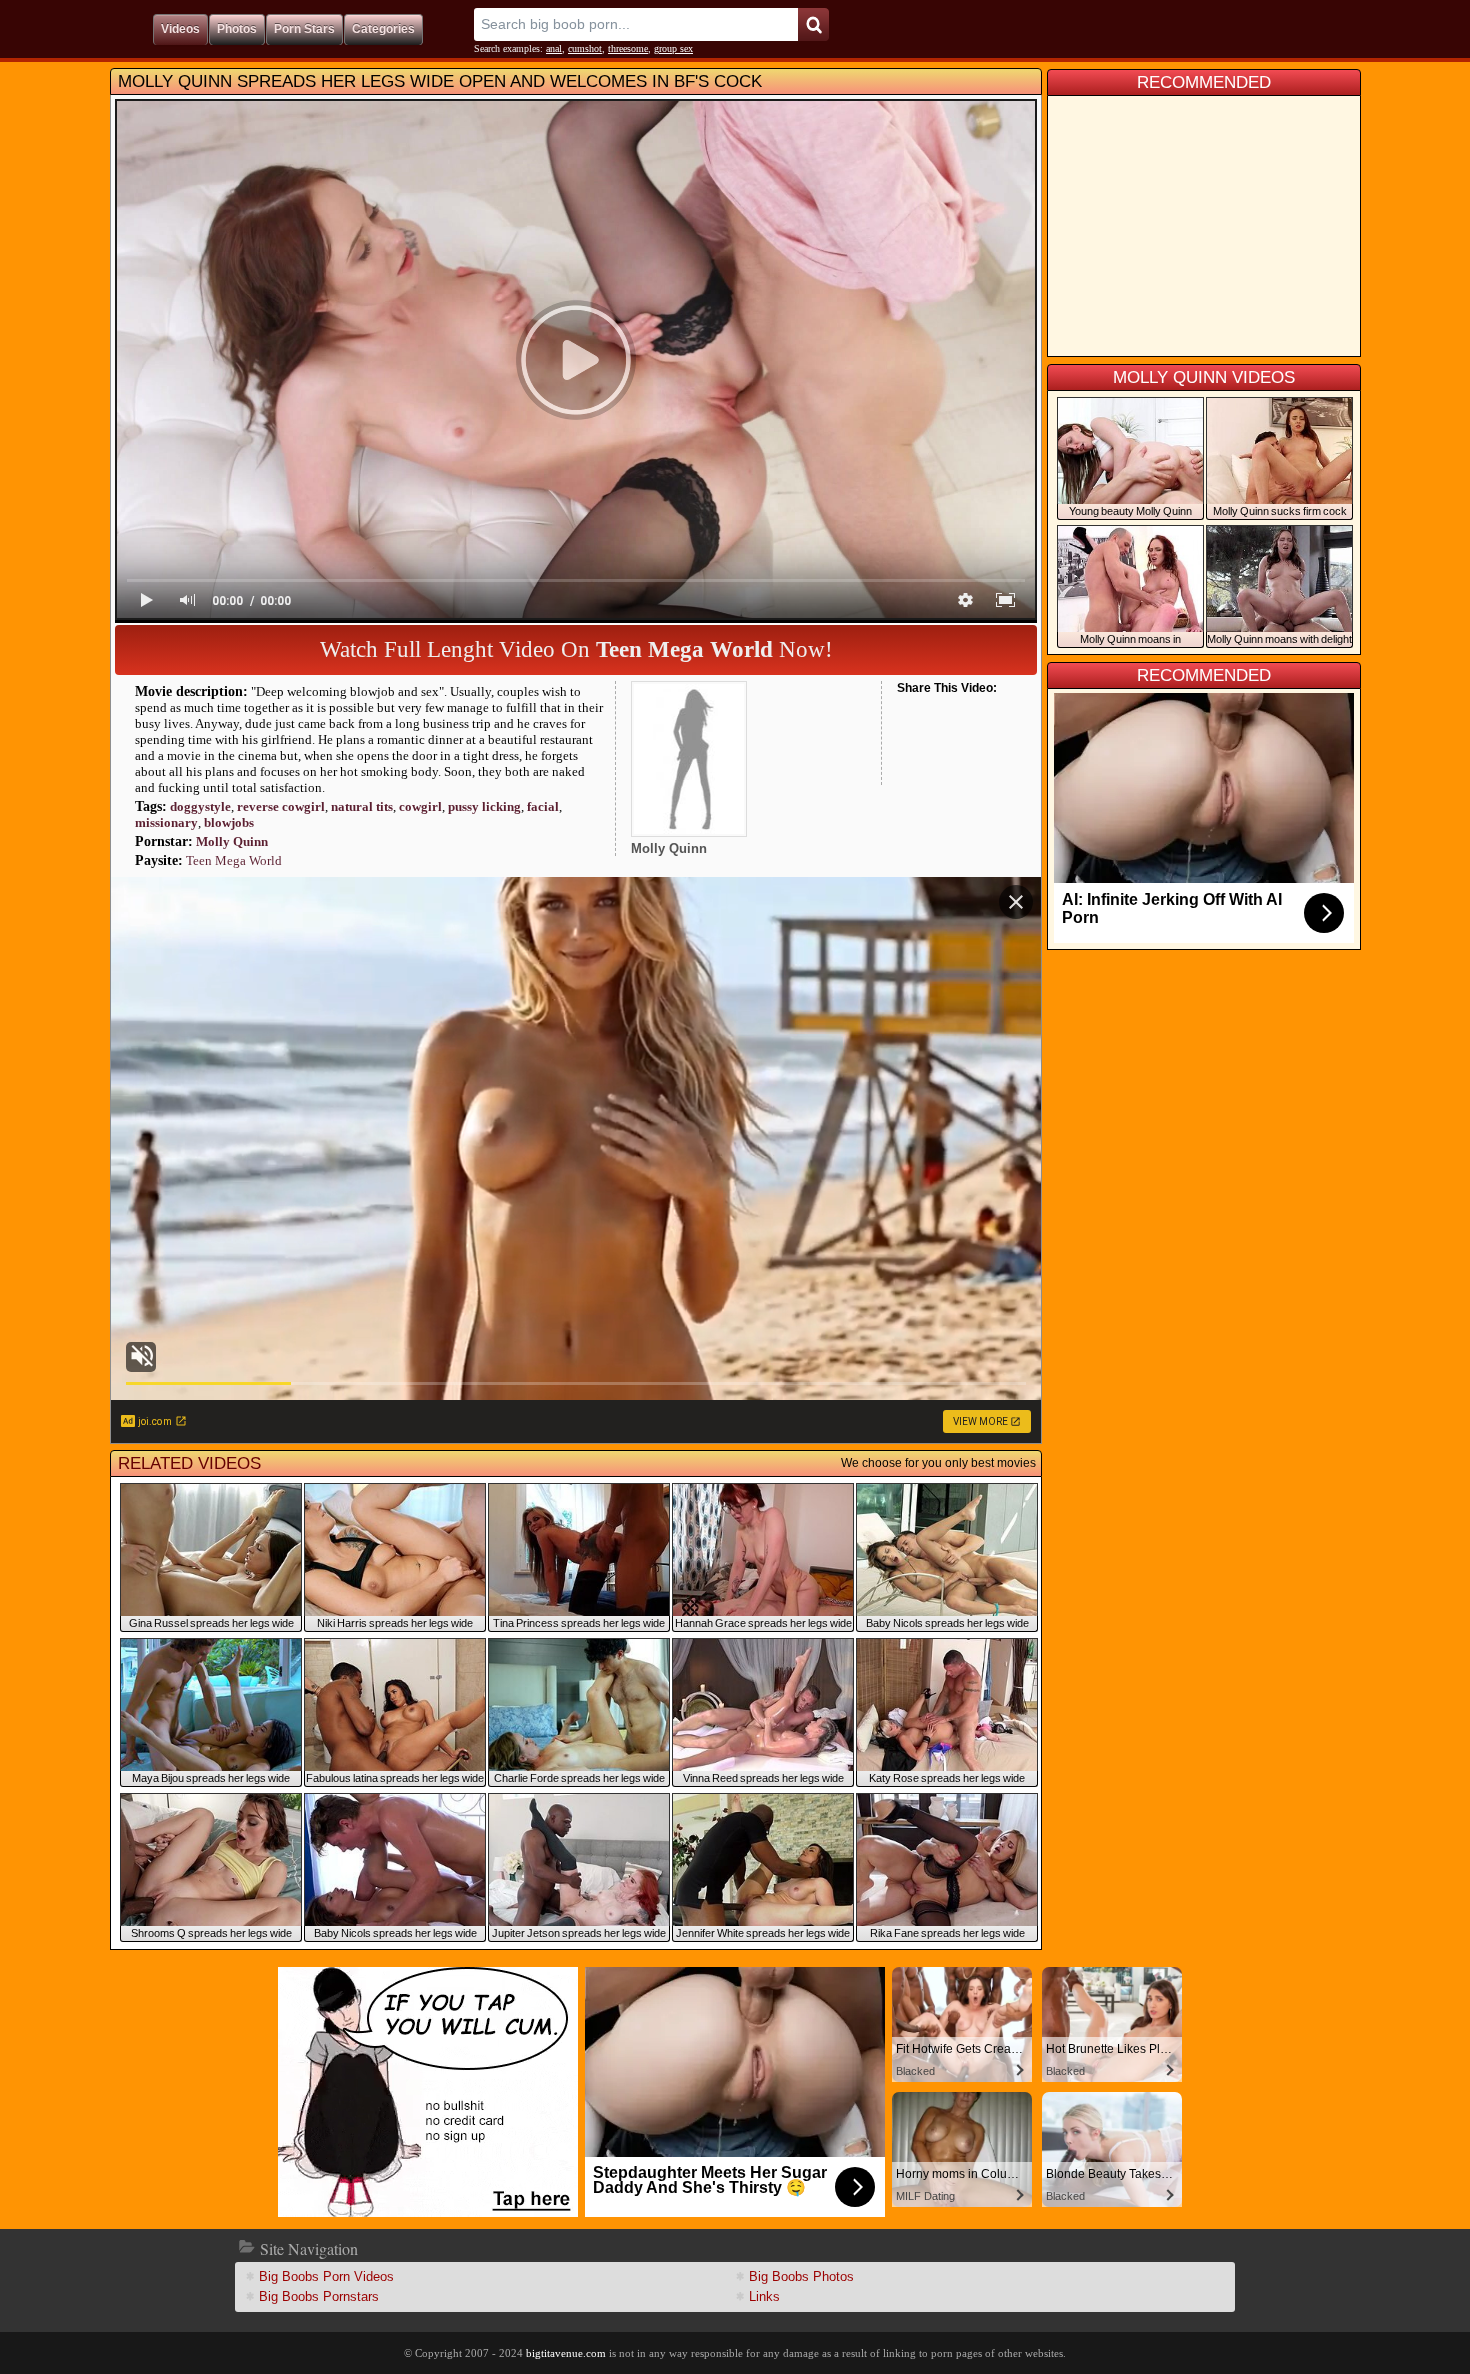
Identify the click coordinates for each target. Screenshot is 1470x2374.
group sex (673, 48)
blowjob (229, 822)
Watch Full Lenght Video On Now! (576, 649)
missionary (166, 822)
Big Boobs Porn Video (326, 2276)
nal (554, 48)
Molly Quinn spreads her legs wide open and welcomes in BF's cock (440, 81)
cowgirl (420, 806)
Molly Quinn (232, 841)
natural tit (362, 806)
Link (764, 2296)
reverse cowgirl (281, 806)
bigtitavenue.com (566, 2353)
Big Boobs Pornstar (319, 2296)
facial (543, 806)
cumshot (585, 48)
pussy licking (484, 806)
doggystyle (200, 806)
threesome (628, 48)
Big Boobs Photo (801, 2276)
